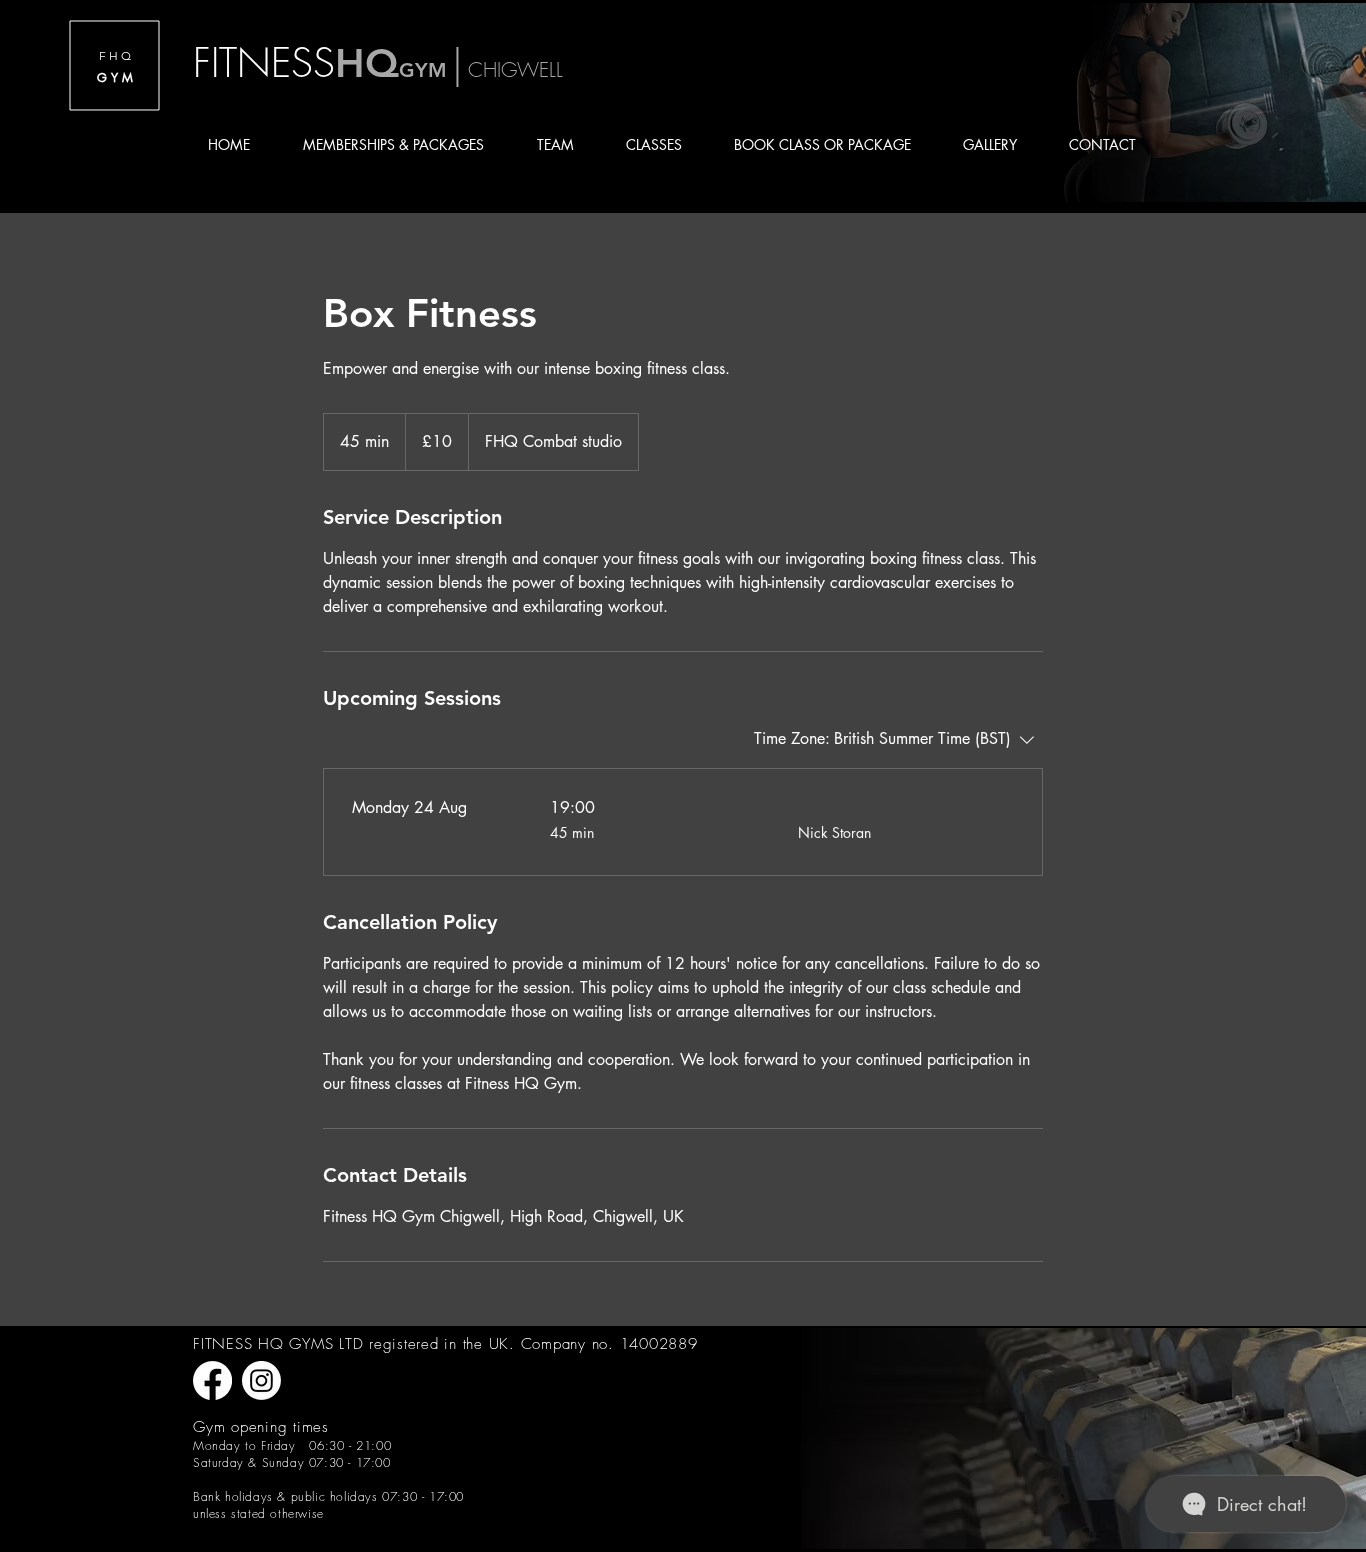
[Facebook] (212, 1380)
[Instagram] (261, 1380)
